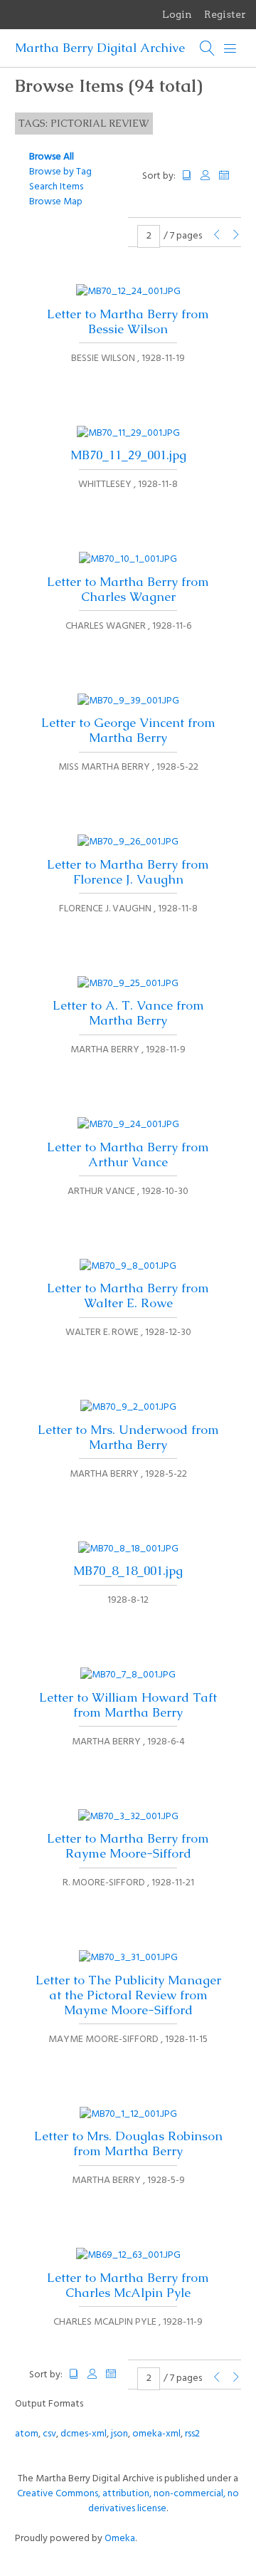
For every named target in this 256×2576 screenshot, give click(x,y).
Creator (206, 176)
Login (177, 14)
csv (49, 2434)
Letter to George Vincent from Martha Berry (128, 730)
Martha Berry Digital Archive (100, 48)
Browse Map (56, 202)
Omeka (120, 2539)
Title (187, 176)
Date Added (230, 176)
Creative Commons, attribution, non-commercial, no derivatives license (128, 2501)
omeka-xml (156, 2434)
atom (27, 2434)
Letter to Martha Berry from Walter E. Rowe (128, 1295)
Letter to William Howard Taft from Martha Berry (128, 1705)
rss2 (192, 2434)
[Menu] (230, 48)
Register (225, 14)
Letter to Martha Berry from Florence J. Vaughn (128, 872)
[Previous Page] (217, 236)
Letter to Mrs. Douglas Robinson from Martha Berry (128, 2143)
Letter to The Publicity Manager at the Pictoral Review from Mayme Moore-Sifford (128, 1995)
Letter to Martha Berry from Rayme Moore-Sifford (128, 1846)
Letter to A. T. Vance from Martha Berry (128, 1013)
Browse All (52, 157)
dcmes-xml (84, 2434)
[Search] (208, 48)
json (119, 2434)
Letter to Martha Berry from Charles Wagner (128, 589)
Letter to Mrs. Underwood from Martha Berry (128, 1437)
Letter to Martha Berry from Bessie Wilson (128, 321)
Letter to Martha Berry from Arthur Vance (128, 1155)
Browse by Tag (60, 172)
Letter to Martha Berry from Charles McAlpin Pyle (128, 2285)
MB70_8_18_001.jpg (128, 1571)
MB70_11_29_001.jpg (128, 455)
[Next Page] (236, 236)
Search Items (56, 187)
